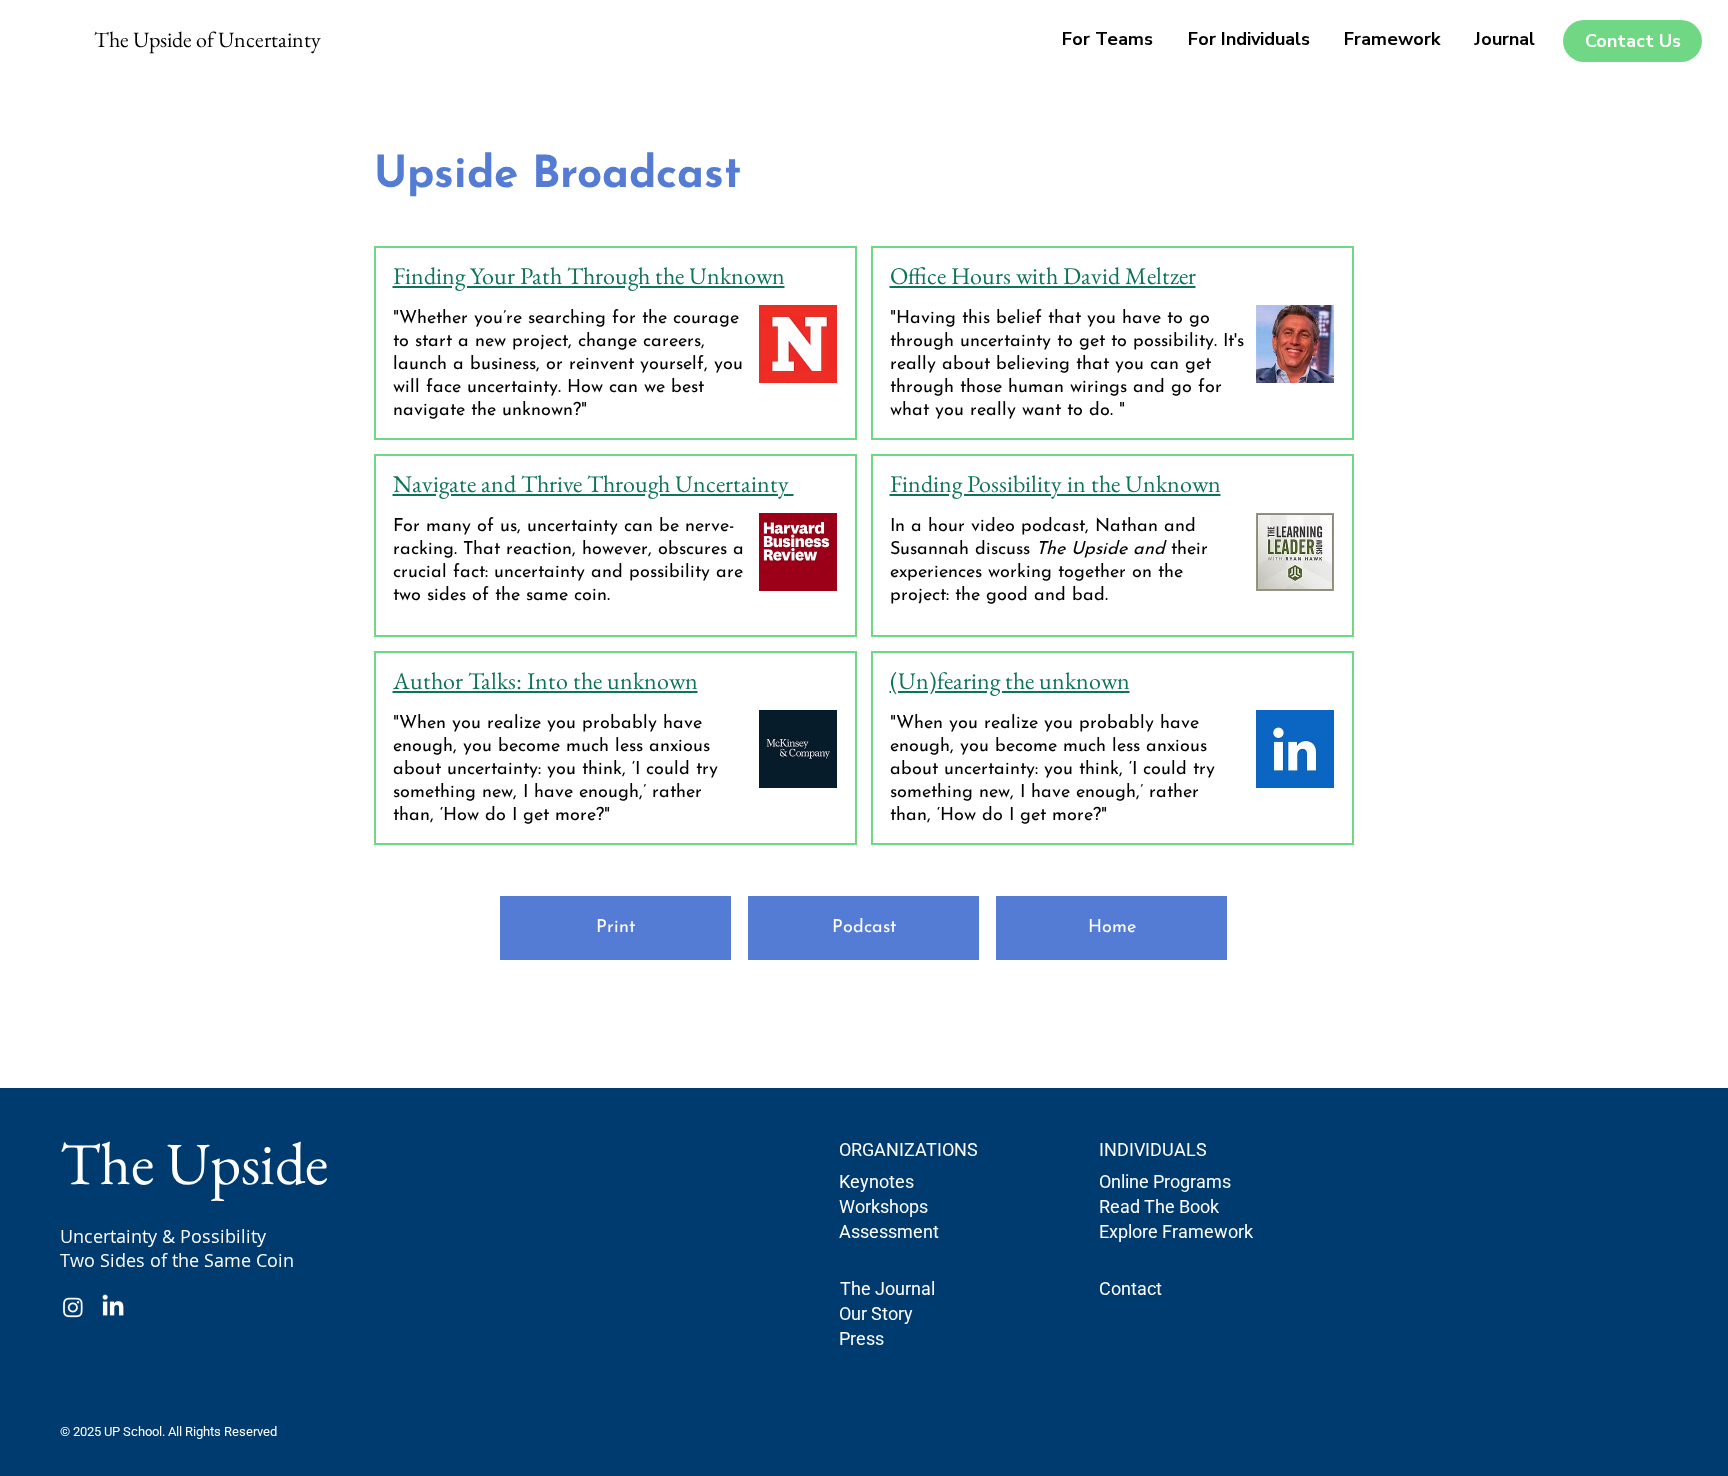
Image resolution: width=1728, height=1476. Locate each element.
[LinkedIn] (113, 1307)
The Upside (194, 1163)
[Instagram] (73, 1307)
